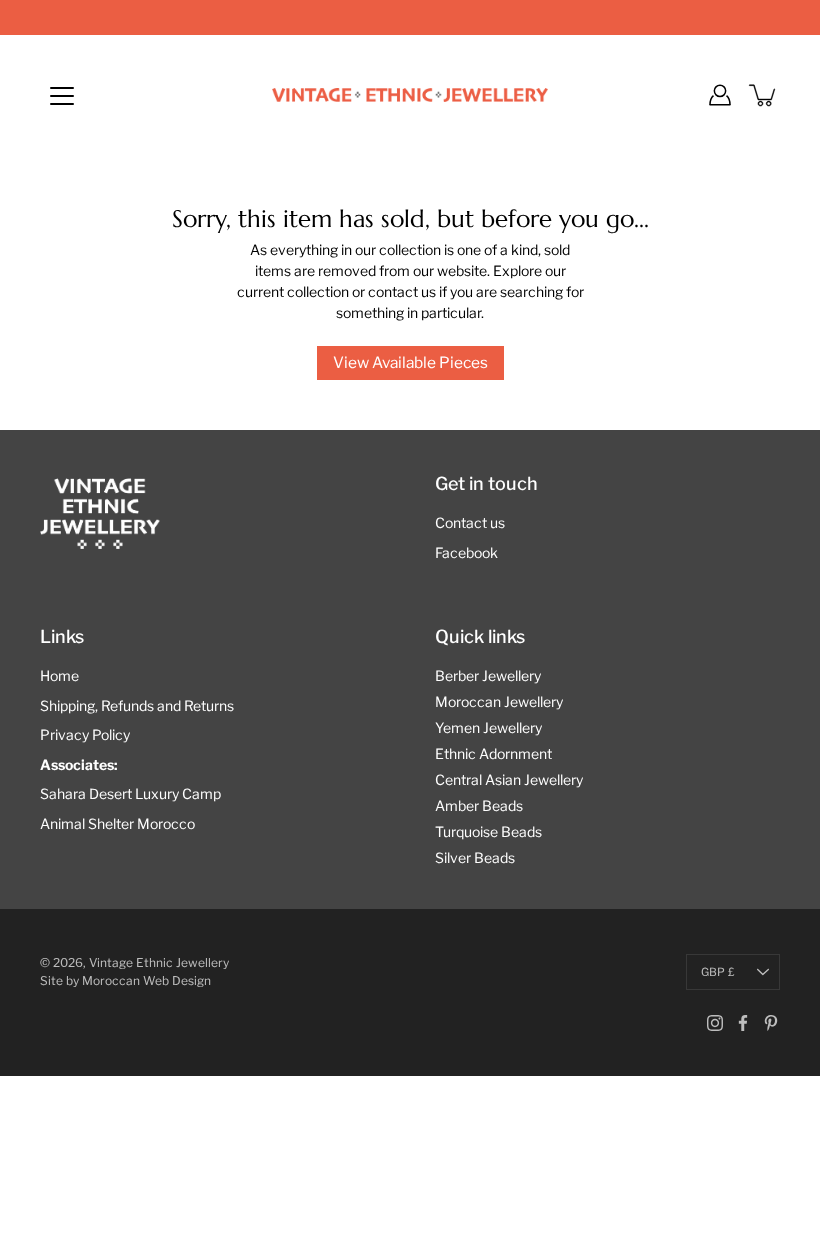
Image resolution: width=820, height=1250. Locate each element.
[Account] (720, 95)
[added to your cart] (764, 95)
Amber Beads (479, 805)
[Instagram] (715, 1023)
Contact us (470, 522)
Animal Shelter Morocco (117, 823)
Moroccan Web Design (146, 980)
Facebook (466, 552)
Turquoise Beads (488, 831)
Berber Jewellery (488, 675)
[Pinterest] (771, 1023)
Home (59, 675)
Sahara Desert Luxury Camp (130, 793)
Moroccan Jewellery (499, 701)
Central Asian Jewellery (509, 779)
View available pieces (410, 362)
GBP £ (718, 972)
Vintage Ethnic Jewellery (159, 962)
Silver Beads (475, 857)
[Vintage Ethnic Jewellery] (410, 95)
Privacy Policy (85, 734)
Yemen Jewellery (488, 727)
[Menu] (62, 96)
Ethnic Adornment (493, 753)
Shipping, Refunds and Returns (137, 705)
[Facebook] (743, 1023)
